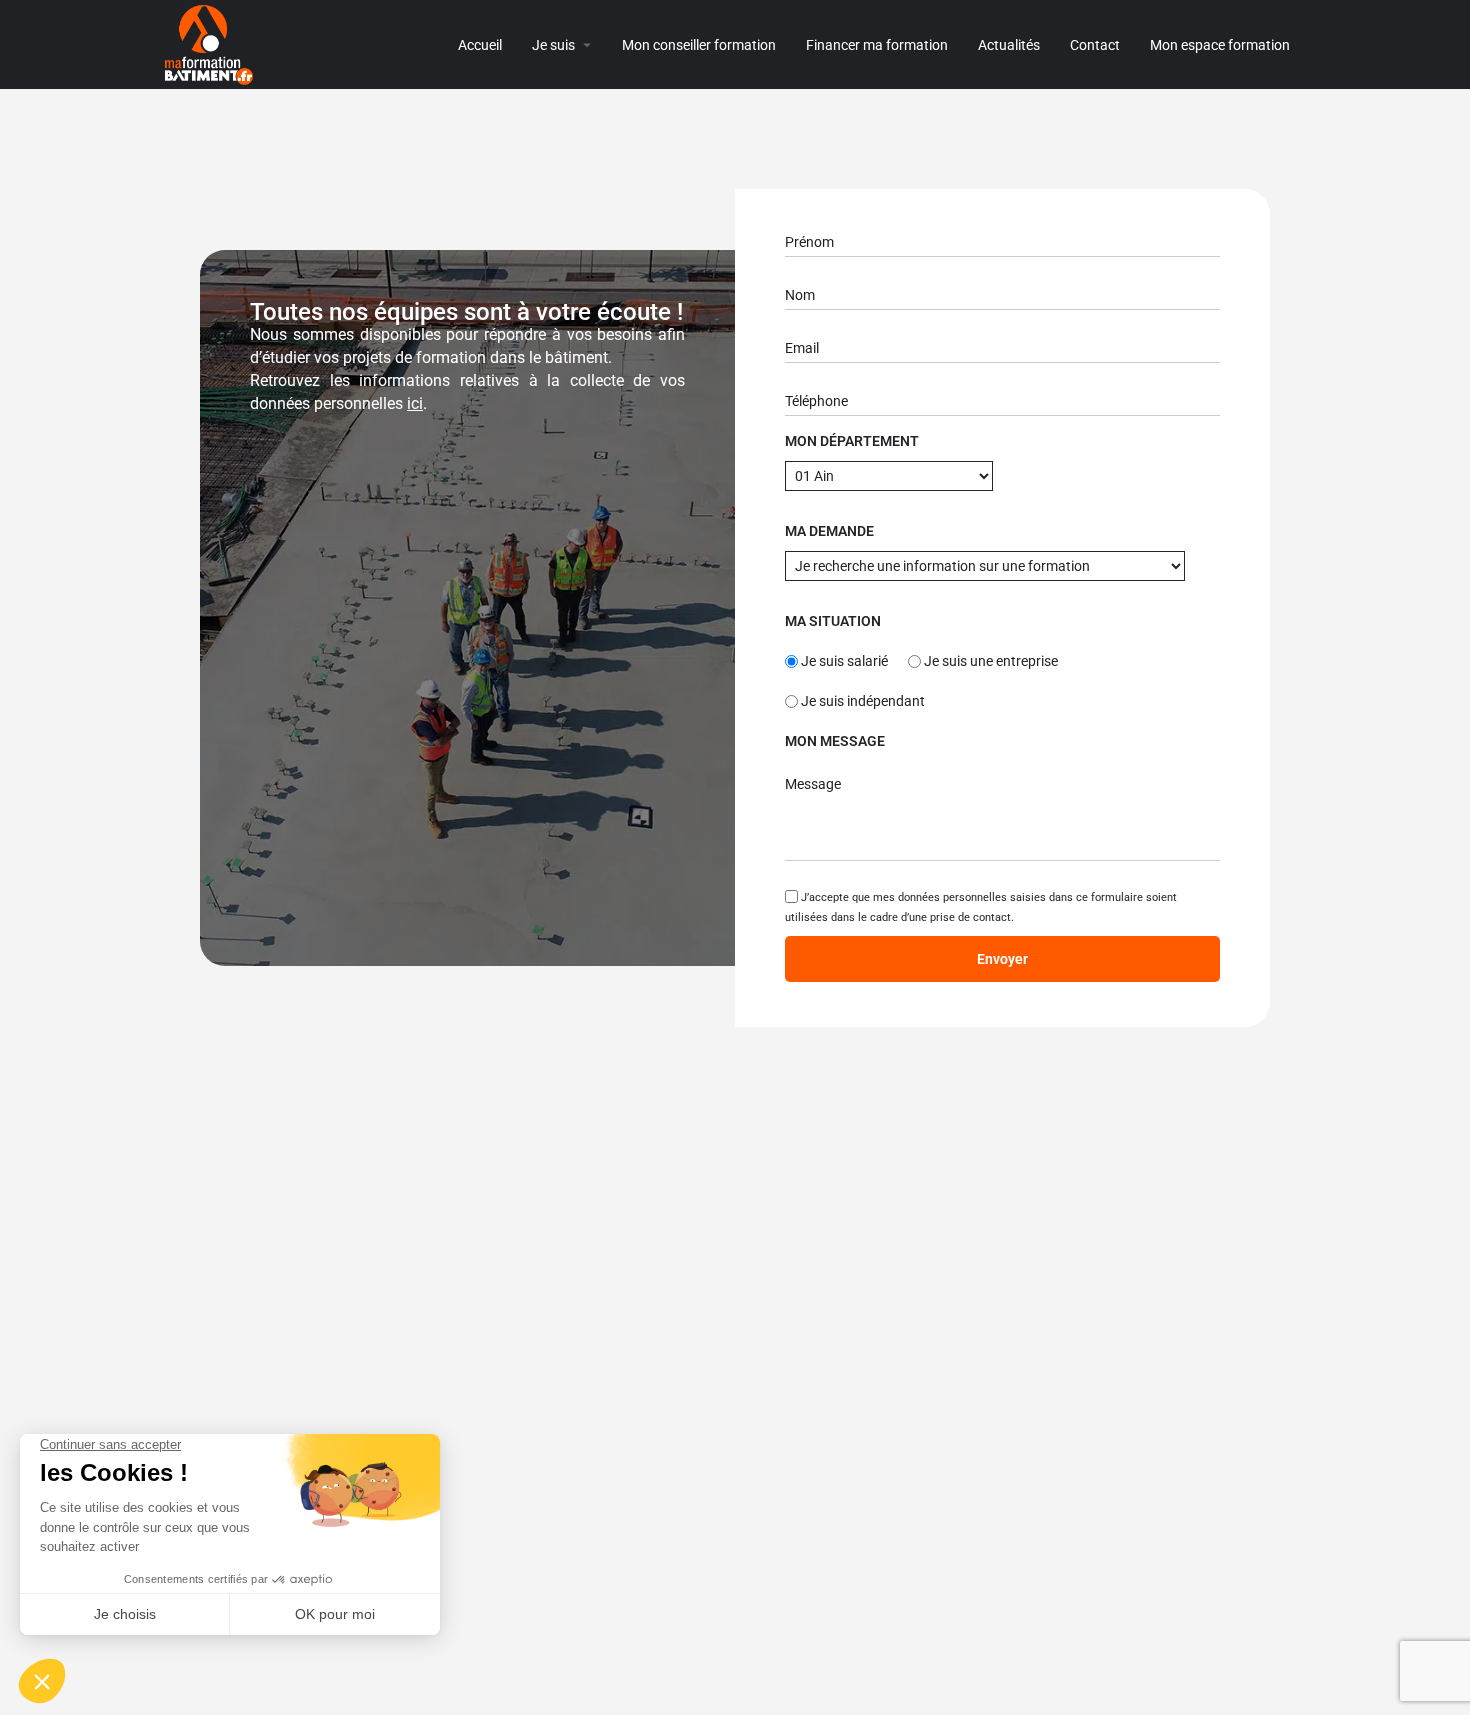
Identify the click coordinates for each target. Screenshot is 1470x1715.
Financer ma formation (877, 45)
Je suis (553, 45)
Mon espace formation (1220, 45)
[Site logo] (211, 43)
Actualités (1009, 45)
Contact (1095, 45)
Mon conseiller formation (699, 45)
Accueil (480, 45)
